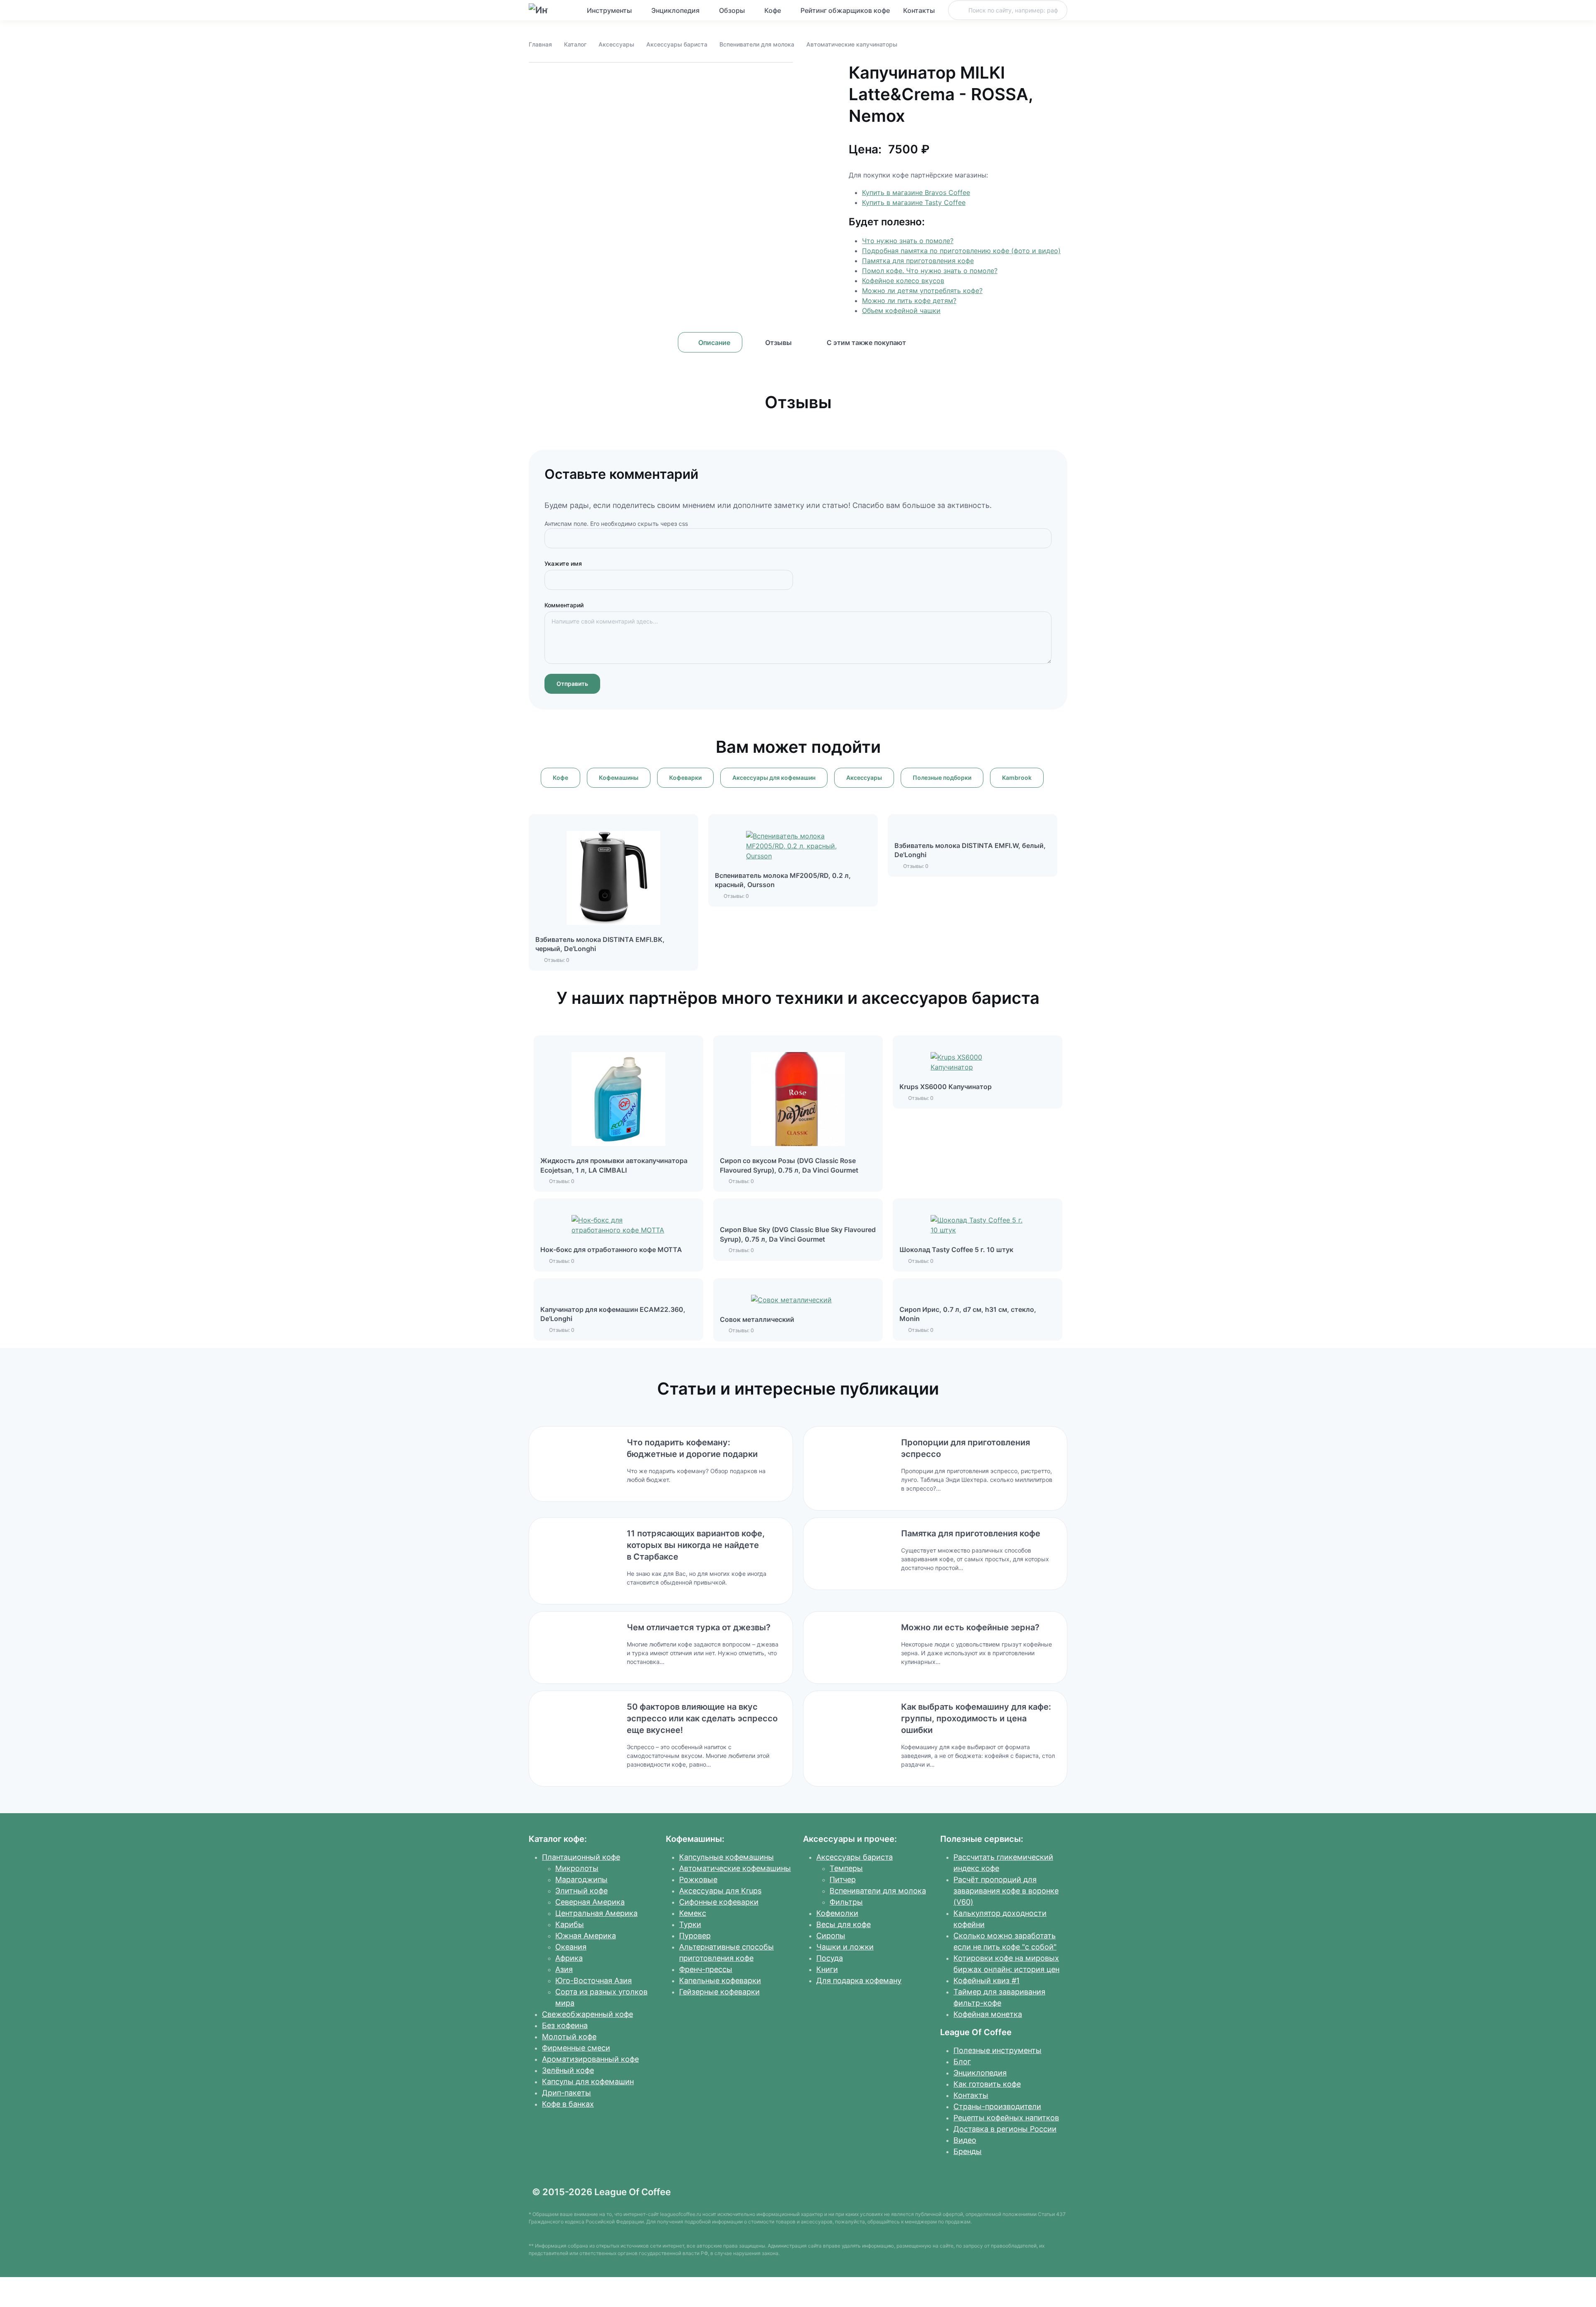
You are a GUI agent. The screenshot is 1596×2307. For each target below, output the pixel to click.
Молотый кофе (569, 2037)
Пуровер (695, 1936)
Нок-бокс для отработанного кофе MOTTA (611, 1250)
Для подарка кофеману (859, 1980)
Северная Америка (590, 1902)
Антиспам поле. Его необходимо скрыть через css (616, 524)
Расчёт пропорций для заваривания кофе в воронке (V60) (1006, 1891)
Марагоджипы (581, 1879)
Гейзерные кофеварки (719, 1992)
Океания (571, 1947)
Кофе (773, 10)
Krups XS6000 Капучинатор (946, 1087)
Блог (962, 2062)
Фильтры (846, 1902)
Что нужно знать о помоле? (908, 241)
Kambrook (1017, 778)
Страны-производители (997, 2106)
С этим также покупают (866, 343)
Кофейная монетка (988, 2014)
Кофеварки (685, 778)
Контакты (919, 10)
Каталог (575, 44)
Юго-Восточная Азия (594, 1980)
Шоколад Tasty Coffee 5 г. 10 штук (956, 1250)
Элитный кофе (581, 1891)
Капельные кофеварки (720, 1980)
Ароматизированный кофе (590, 2059)
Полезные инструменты (997, 2050)
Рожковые (698, 1879)
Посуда (830, 1958)
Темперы (846, 1868)
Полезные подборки (942, 778)
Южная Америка (586, 1936)
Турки (690, 1924)
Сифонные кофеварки (719, 1902)
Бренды (968, 2151)
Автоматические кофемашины (735, 1868)
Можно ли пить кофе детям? (909, 301)
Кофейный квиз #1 (986, 1980)
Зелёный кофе (568, 2070)
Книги (827, 1969)
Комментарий (564, 605)
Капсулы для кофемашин (588, 2081)
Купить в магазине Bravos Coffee (916, 192)
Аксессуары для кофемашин (774, 778)
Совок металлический (757, 1319)
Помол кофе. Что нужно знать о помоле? (930, 271)
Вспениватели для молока (757, 44)
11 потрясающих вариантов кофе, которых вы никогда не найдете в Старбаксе (696, 1545)
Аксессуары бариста (677, 44)
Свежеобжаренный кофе (587, 2014)
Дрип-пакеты (566, 2093)
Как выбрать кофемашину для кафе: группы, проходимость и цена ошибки (976, 1718)
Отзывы (778, 343)
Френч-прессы (706, 1969)
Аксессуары (616, 44)
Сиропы (831, 1936)
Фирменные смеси (576, 2048)
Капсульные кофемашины (727, 1857)
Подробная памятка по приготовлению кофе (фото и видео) (961, 251)
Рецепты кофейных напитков (1006, 2118)
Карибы (570, 1924)
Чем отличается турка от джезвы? (699, 1627)
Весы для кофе (844, 1924)
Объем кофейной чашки (901, 311)
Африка (569, 1958)
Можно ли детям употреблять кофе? (922, 291)
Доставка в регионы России (1005, 2129)
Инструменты (609, 10)
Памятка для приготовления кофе (918, 261)
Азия (564, 1969)
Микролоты (577, 1868)
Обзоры (732, 10)
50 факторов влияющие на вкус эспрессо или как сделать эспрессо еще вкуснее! (702, 1718)
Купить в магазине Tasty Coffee (914, 202)
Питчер (843, 1879)
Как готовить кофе (987, 2084)
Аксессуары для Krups (720, 1891)
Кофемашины (619, 778)
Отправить (572, 684)
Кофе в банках (568, 2104)
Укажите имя (563, 563)
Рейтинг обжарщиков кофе (845, 10)
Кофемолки (837, 1913)
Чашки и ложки (845, 1947)
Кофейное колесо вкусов (903, 281)
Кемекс (693, 1913)
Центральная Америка (596, 1913)
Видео (965, 2140)
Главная (540, 44)
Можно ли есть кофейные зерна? (970, 1627)
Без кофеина (565, 2025)
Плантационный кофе (581, 1857)
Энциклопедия (675, 10)
